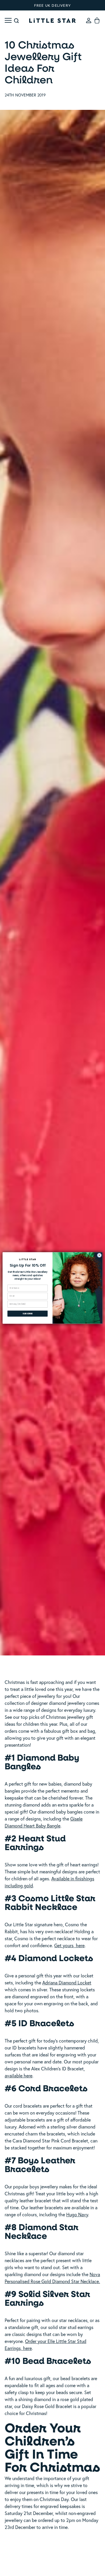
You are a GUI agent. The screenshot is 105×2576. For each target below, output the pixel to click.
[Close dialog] (99, 1255)
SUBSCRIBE (28, 1314)
